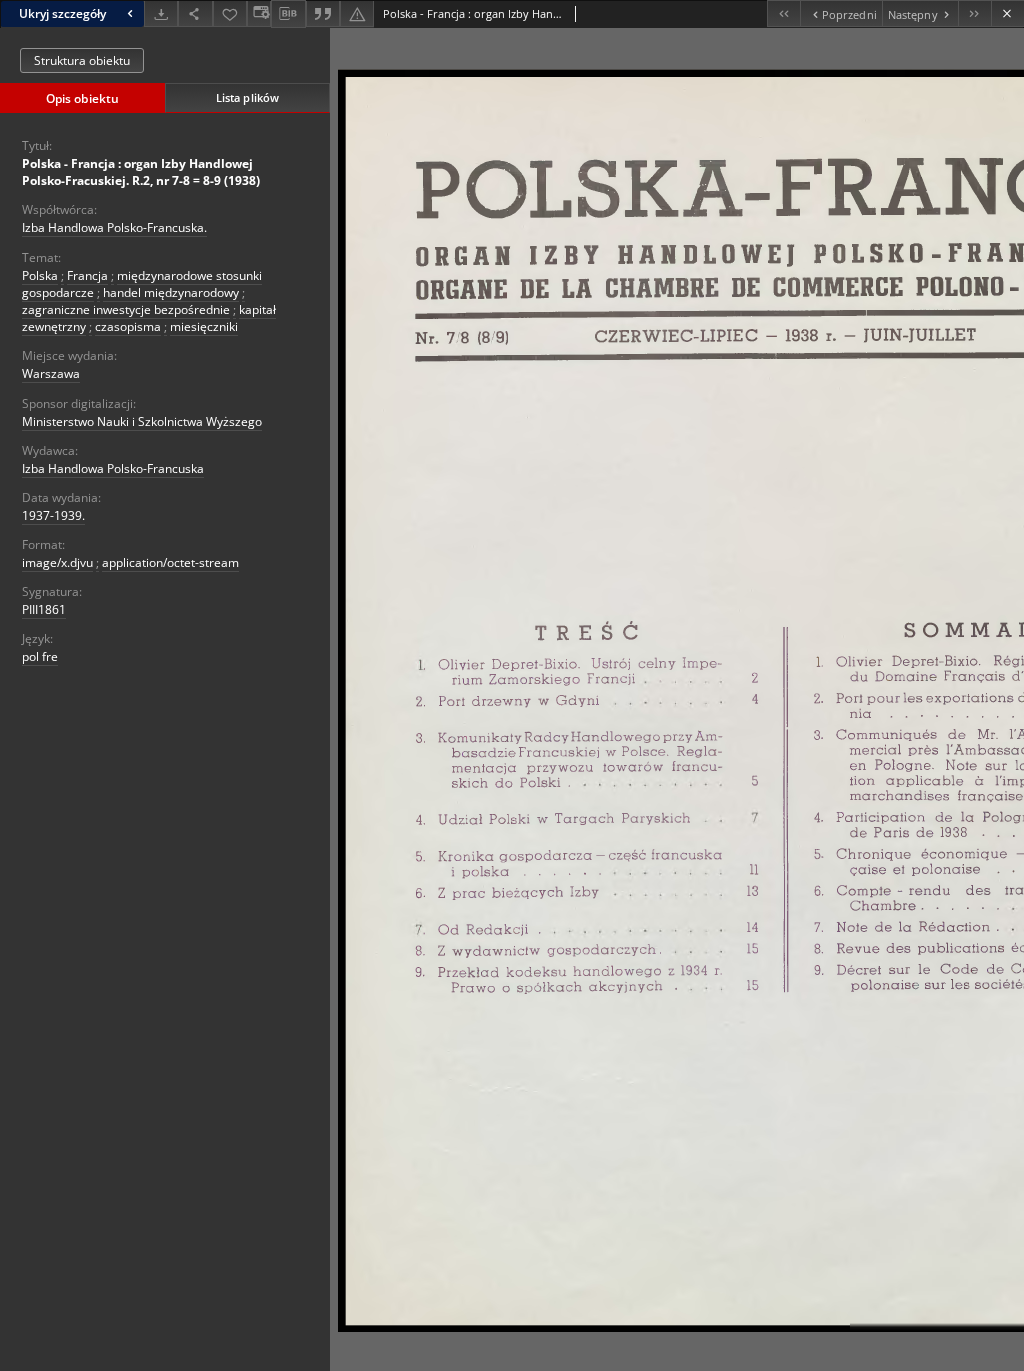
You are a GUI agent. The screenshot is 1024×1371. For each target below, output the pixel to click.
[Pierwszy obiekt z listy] (783, 13)
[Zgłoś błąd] (357, 13)
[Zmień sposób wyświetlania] (259, 13)
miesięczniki (204, 326)
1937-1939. (53, 515)
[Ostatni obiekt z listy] (974, 13)
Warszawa (51, 373)
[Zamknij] (1007, 13)
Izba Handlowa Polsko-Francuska (113, 468)
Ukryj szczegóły (62, 13)
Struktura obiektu (82, 60)
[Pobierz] (161, 13)
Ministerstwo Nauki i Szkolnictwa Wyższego (142, 421)
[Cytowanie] (323, 13)
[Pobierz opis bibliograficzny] (288, 14)
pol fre (40, 656)
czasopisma (128, 326)
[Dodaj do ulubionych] (230, 13)
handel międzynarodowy (171, 292)
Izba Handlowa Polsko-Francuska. (114, 227)
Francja (87, 275)
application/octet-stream (170, 562)
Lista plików (247, 97)
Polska (40, 275)
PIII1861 (44, 609)
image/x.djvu (57, 562)
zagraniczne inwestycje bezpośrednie (126, 309)
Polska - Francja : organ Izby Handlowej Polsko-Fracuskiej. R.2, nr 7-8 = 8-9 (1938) (141, 172)
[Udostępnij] (195, 13)
